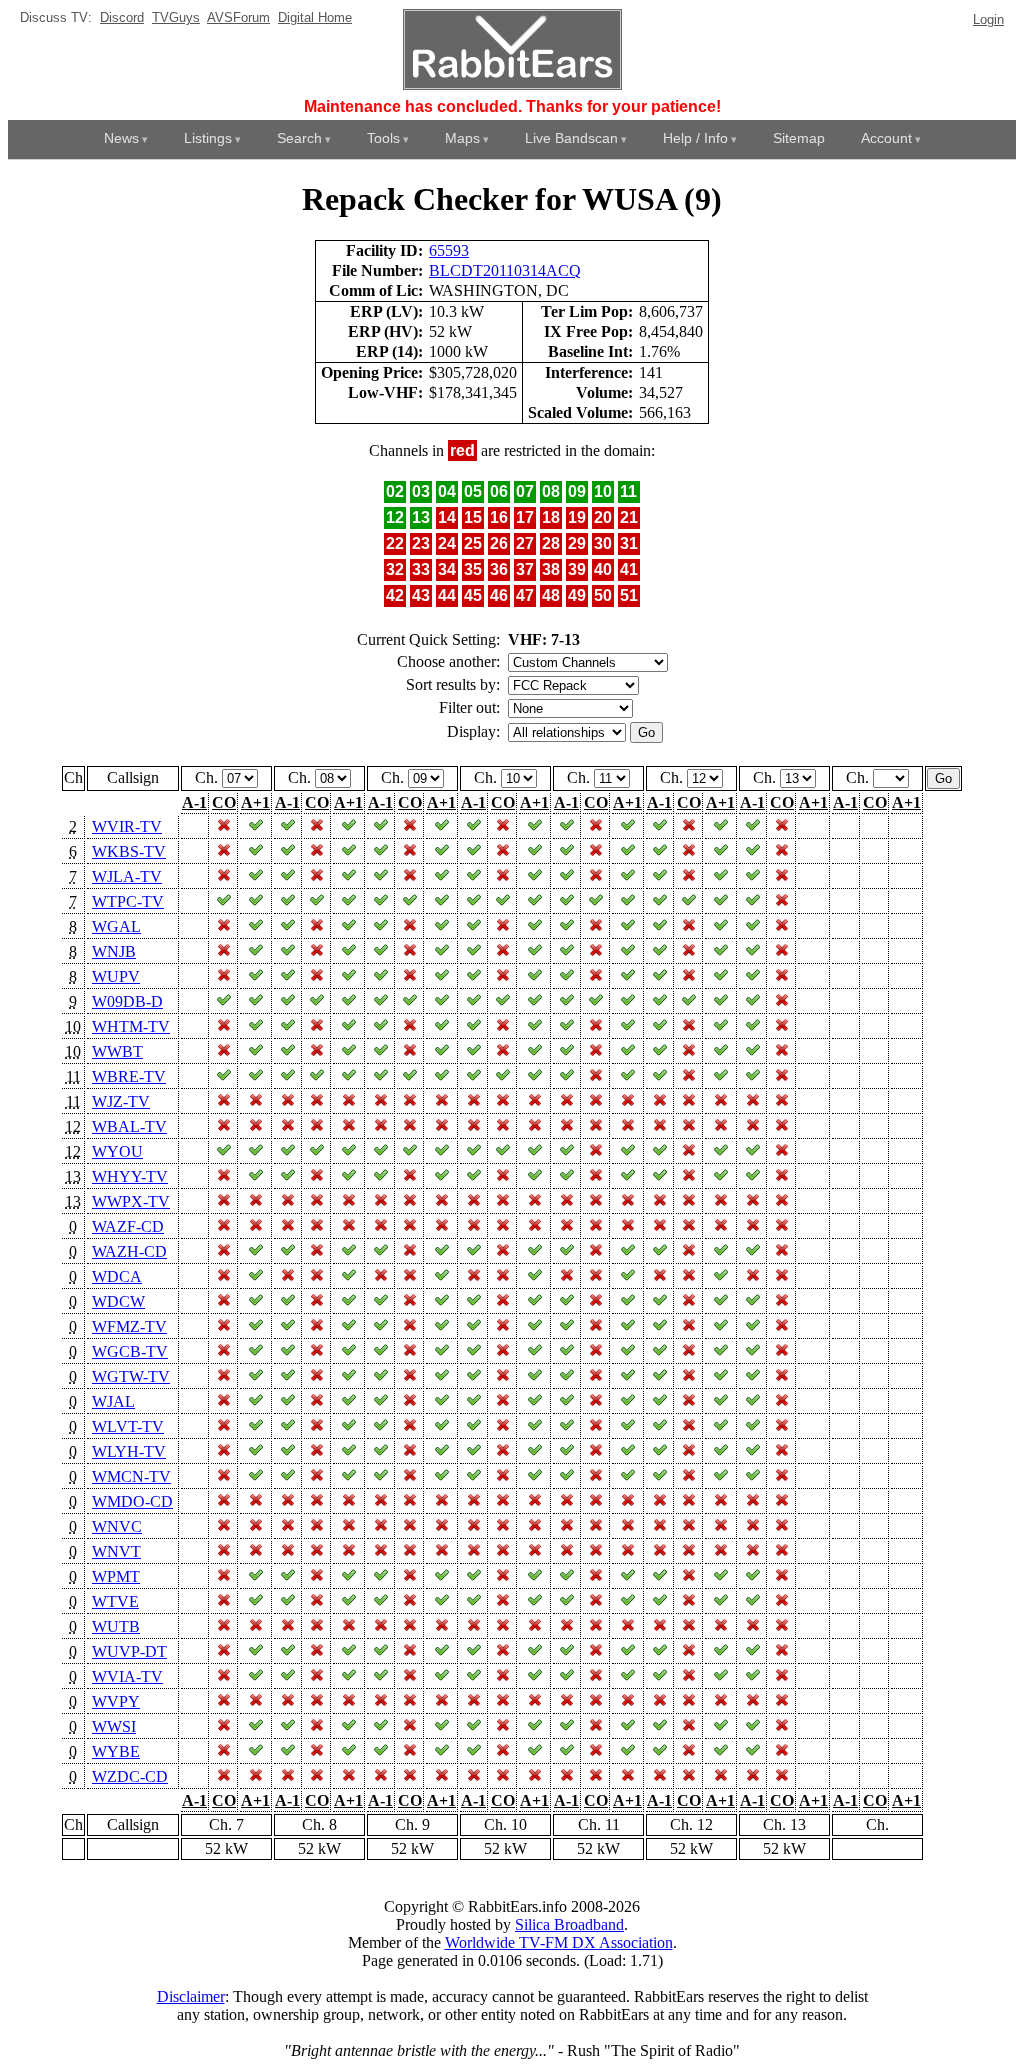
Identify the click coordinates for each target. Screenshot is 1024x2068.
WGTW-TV (131, 1376)
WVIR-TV (127, 826)
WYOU (117, 1151)
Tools (383, 138)
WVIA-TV (127, 1676)
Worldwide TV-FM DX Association (559, 1942)
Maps (462, 138)
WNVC (117, 1526)
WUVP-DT (129, 1651)
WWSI (114, 1726)
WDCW (118, 1301)
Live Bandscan (571, 138)
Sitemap (799, 138)
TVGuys (176, 17)
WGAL (116, 926)
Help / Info (695, 138)
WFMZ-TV (129, 1326)
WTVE (115, 1601)
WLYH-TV (129, 1451)
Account (886, 138)
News (121, 138)
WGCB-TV (130, 1351)
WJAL (113, 1401)
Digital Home (315, 17)
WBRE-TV (129, 1076)
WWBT (117, 1051)
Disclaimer (191, 1996)
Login (988, 19)
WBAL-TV (129, 1126)
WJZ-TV (121, 1101)
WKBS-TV (129, 851)
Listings (208, 138)
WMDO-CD (132, 1501)
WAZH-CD (129, 1251)
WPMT (116, 1576)
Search (299, 138)
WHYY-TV (130, 1176)
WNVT (116, 1551)
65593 (449, 250)
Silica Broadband (569, 1924)
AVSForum (238, 17)
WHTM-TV (131, 1026)
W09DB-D (127, 1001)
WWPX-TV (131, 1201)
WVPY (116, 1701)
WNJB (114, 951)
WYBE (116, 1751)
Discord (122, 17)
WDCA (117, 1276)
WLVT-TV (128, 1426)
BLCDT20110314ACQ (505, 270)
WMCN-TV (131, 1476)
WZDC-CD (130, 1776)
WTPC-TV (128, 901)
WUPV (116, 976)
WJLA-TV (127, 876)
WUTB (116, 1626)
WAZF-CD (128, 1226)
